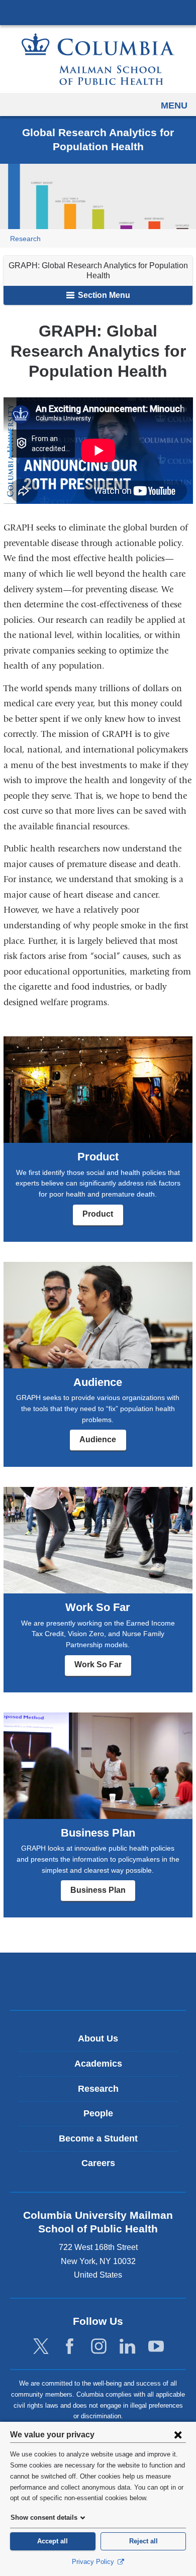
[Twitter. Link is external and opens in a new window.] (41, 2347)
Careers (98, 2163)
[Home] (98, 59)
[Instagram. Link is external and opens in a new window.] (99, 2347)
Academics (98, 2064)
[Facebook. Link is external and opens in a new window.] (70, 2347)
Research (25, 239)
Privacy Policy (94, 2562)
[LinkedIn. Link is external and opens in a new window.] (127, 2347)
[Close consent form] (178, 2434)
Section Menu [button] (103, 295)
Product (98, 1214)
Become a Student (98, 2138)
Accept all (53, 2541)
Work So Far (98, 1665)
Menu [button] (174, 105)
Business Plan (98, 1890)
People (98, 2113)
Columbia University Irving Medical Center (98, 12)
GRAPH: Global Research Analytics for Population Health (98, 271)
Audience (98, 1439)
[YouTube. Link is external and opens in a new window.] (156, 2347)
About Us (98, 2038)
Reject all (143, 2541)
